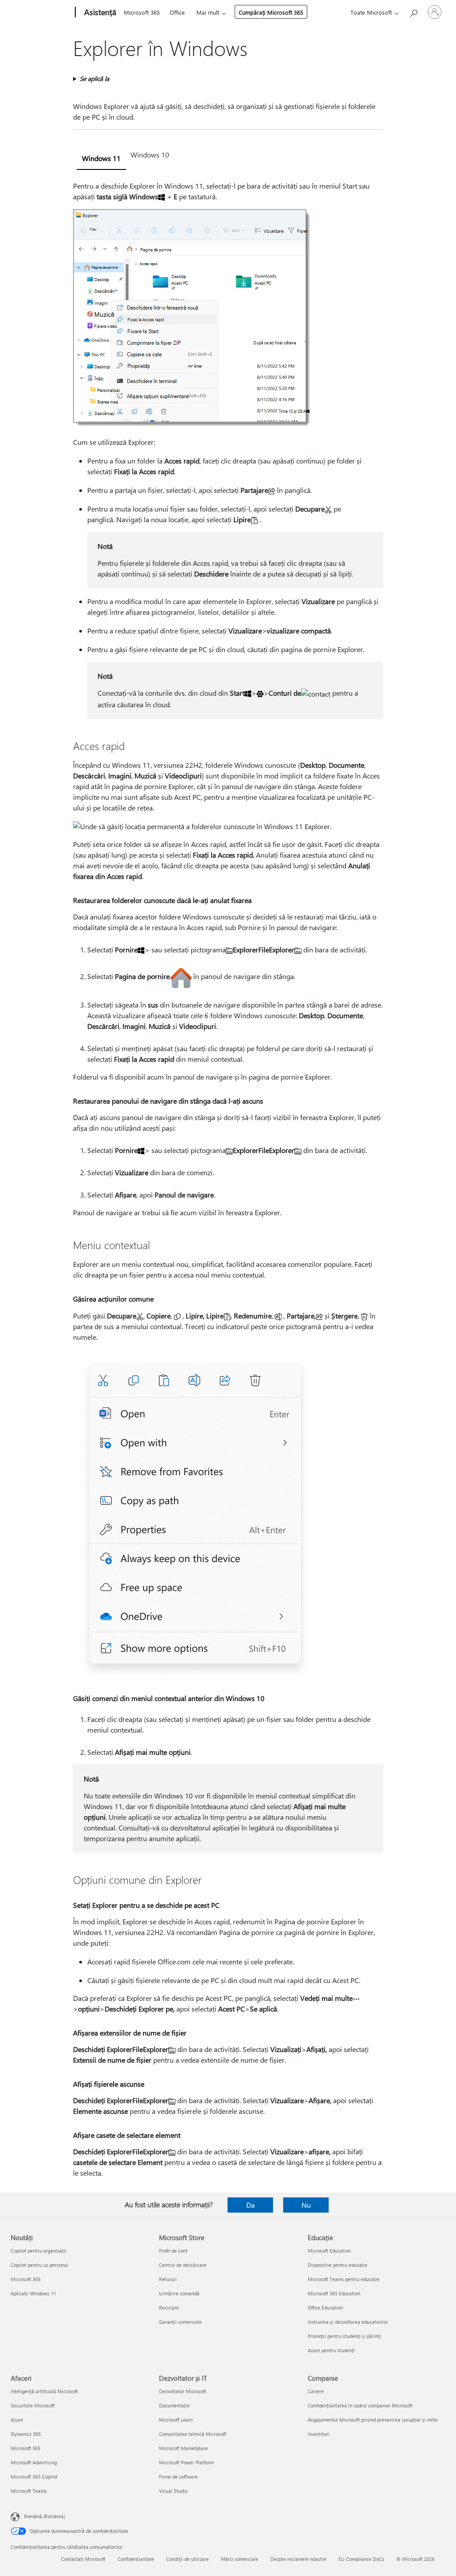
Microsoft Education (329, 2251)
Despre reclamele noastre (298, 2559)
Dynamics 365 (26, 2434)
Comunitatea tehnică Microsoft (193, 2434)
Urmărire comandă (179, 2293)
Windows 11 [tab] (101, 158)
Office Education (325, 2308)
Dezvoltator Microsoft (183, 2391)
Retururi (168, 2279)
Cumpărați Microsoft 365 (271, 12)
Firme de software (178, 2477)
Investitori (319, 2434)
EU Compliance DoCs (361, 2559)
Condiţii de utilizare (187, 2559)
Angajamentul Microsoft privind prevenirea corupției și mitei (373, 2420)
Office (177, 12)
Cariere (316, 2391)
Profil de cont (173, 2251)
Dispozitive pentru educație (338, 2265)
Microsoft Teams (29, 2491)
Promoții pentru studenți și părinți (344, 2336)
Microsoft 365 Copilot (34, 2477)
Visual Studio (173, 2491)
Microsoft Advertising (34, 2462)
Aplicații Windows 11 (33, 2293)
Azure (17, 2420)
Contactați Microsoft (83, 2559)
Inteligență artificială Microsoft (44, 2391)
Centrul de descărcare (183, 2265)
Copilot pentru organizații (39, 2251)
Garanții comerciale (180, 2322)
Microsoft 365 (142, 12)
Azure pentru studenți (331, 2350)
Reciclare (169, 2308)
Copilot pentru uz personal (39, 2265)
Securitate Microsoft (33, 2405)
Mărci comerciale (240, 2559)
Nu (306, 2205)
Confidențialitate (136, 2559)
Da (250, 2205)
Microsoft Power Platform (186, 2462)
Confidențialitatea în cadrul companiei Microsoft (360, 2405)
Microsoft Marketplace (183, 2448)
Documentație (174, 2405)
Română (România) (45, 2516)
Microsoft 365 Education (334, 2293)
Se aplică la (94, 79)
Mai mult (208, 12)
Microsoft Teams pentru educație (344, 2279)
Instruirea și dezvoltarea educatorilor (348, 2322)
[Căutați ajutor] (413, 11)
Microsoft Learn (176, 2420)
